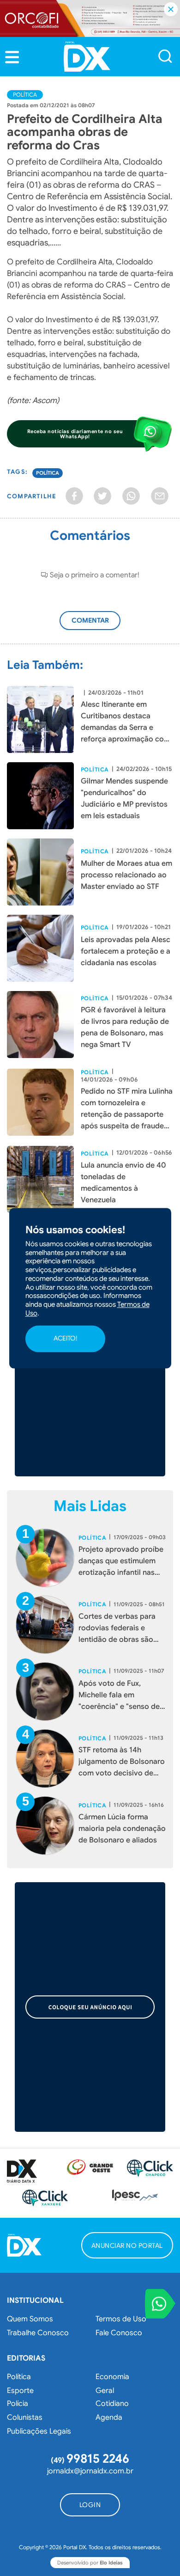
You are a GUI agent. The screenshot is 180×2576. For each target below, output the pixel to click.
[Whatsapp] (131, 496)
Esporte (20, 2391)
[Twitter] (102, 496)
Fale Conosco (119, 2333)
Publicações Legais (39, 2431)
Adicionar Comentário (99, 625)
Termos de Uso (121, 2319)
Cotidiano (112, 2404)
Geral (105, 2391)
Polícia (18, 2404)
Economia (112, 2377)
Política (25, 95)
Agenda (109, 2417)
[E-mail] (160, 496)
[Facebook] (74, 496)
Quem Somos (30, 2319)
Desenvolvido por (90, 2563)
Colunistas (25, 2417)
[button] (12, 57)
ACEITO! (65, 1339)
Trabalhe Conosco (38, 2333)
